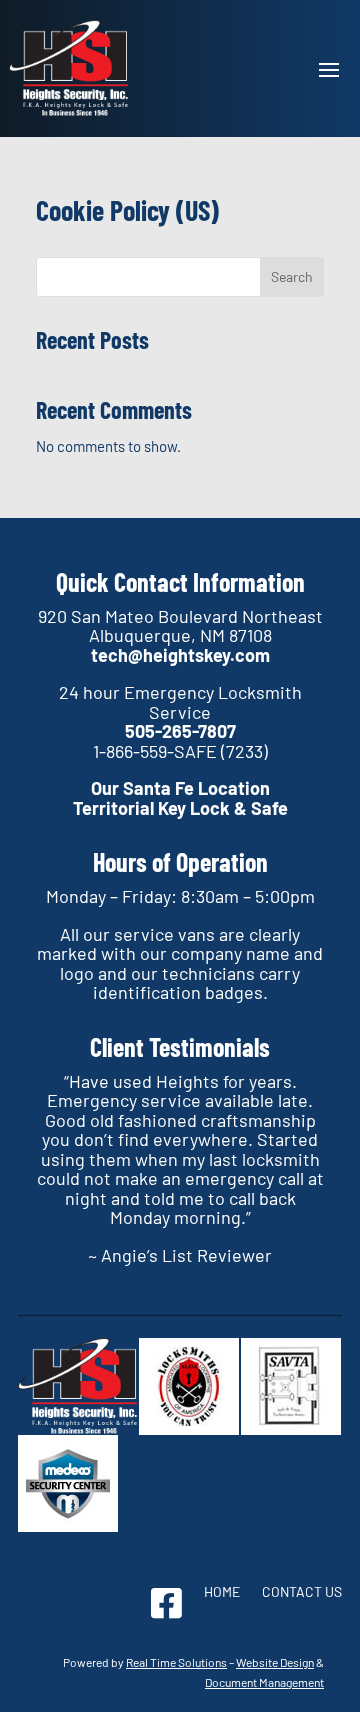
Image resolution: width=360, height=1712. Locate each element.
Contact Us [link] (302, 1592)
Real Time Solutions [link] (176, 1662)
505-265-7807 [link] (180, 731)
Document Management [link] (264, 1682)
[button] (329, 68)
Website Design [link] (275, 1662)
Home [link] (222, 1592)
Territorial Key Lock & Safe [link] (180, 808)
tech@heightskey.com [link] (180, 655)
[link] (69, 68)
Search (292, 276)
